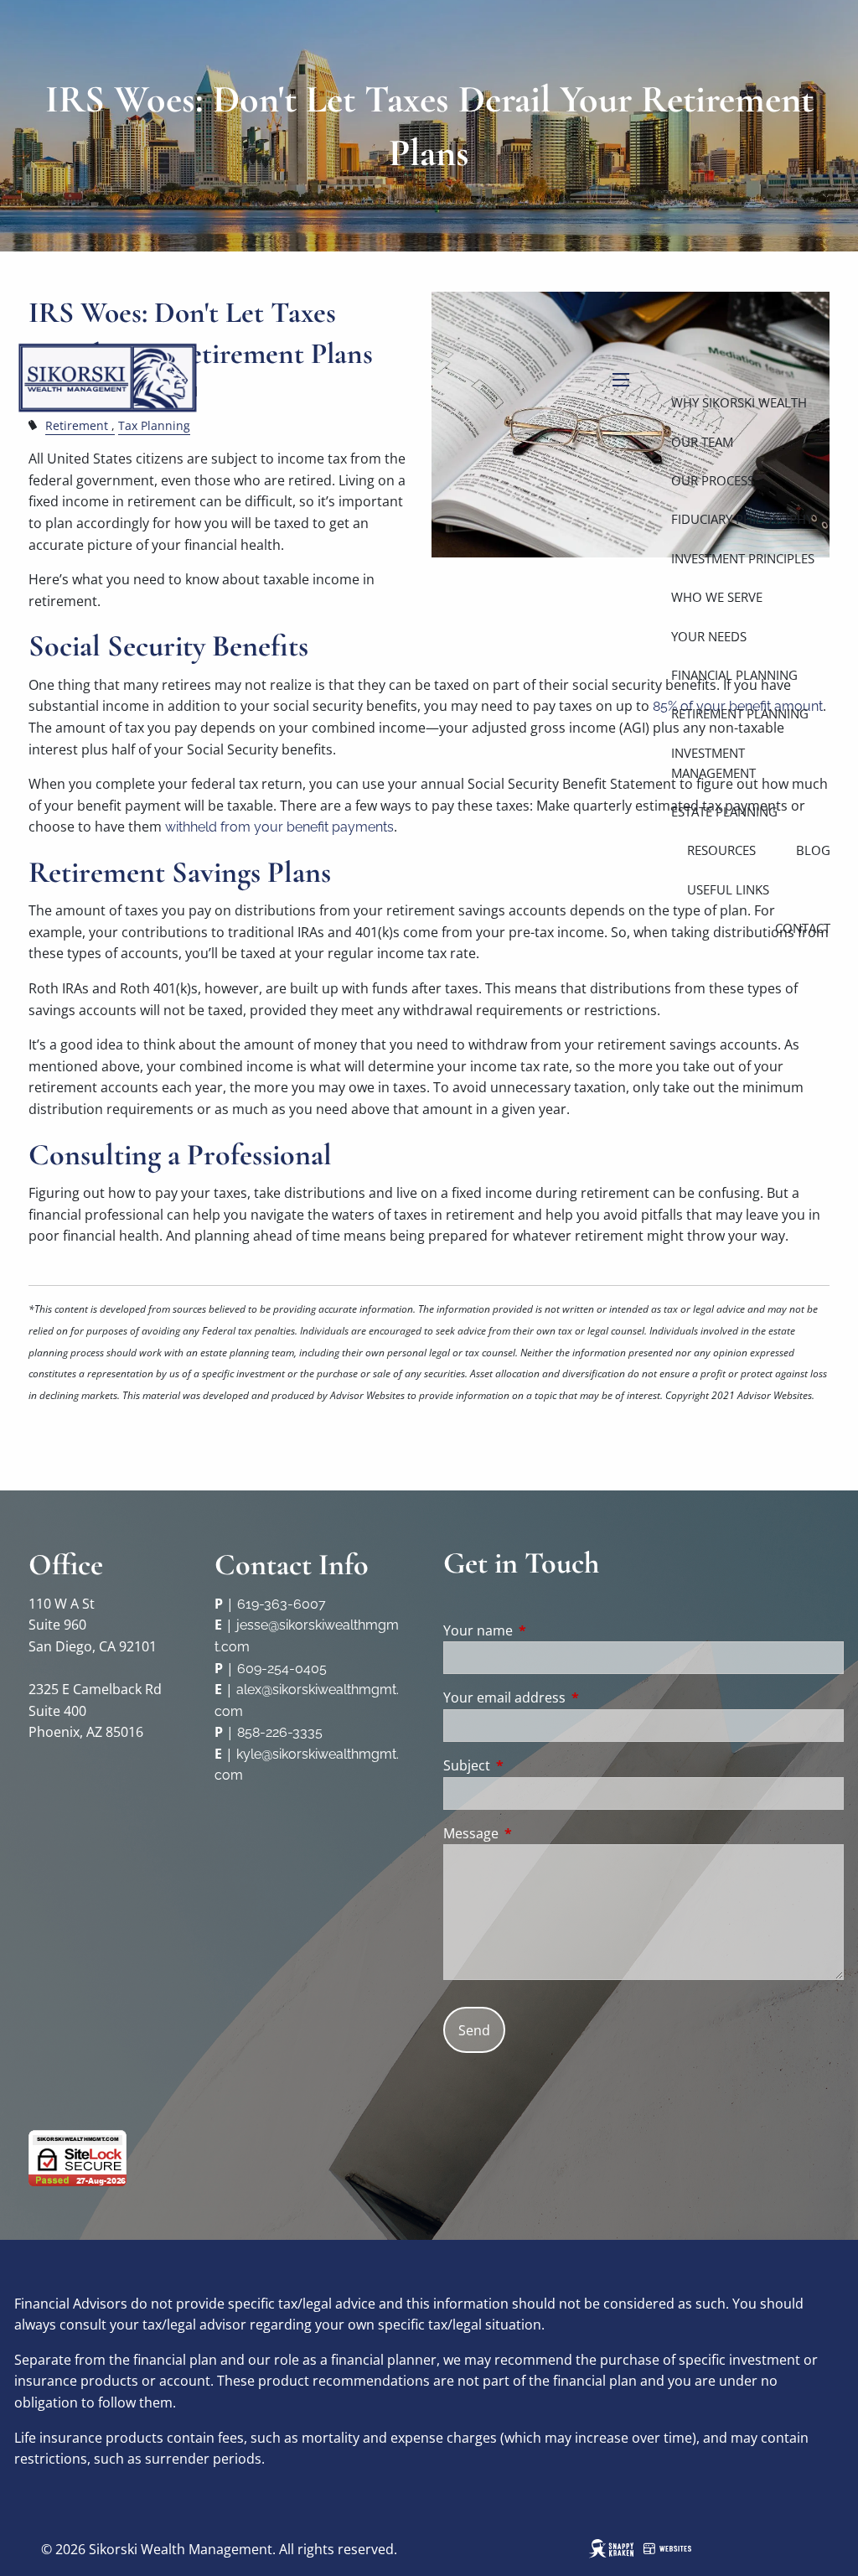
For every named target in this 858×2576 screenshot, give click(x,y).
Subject (534, 1765)
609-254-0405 (282, 1669)
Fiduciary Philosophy (742, 519)
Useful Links (728, 889)
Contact (803, 928)
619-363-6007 (282, 1604)
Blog (813, 850)
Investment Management (713, 763)
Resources (721, 850)
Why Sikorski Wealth (739, 402)
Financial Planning (734, 675)
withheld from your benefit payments (279, 827)
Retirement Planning (740, 713)
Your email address (572, 1697)
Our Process (713, 480)
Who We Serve (717, 597)
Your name (545, 1630)
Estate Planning (724, 811)
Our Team (702, 442)
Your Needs (709, 636)
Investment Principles (743, 558)
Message (538, 1833)
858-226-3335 (280, 1732)
